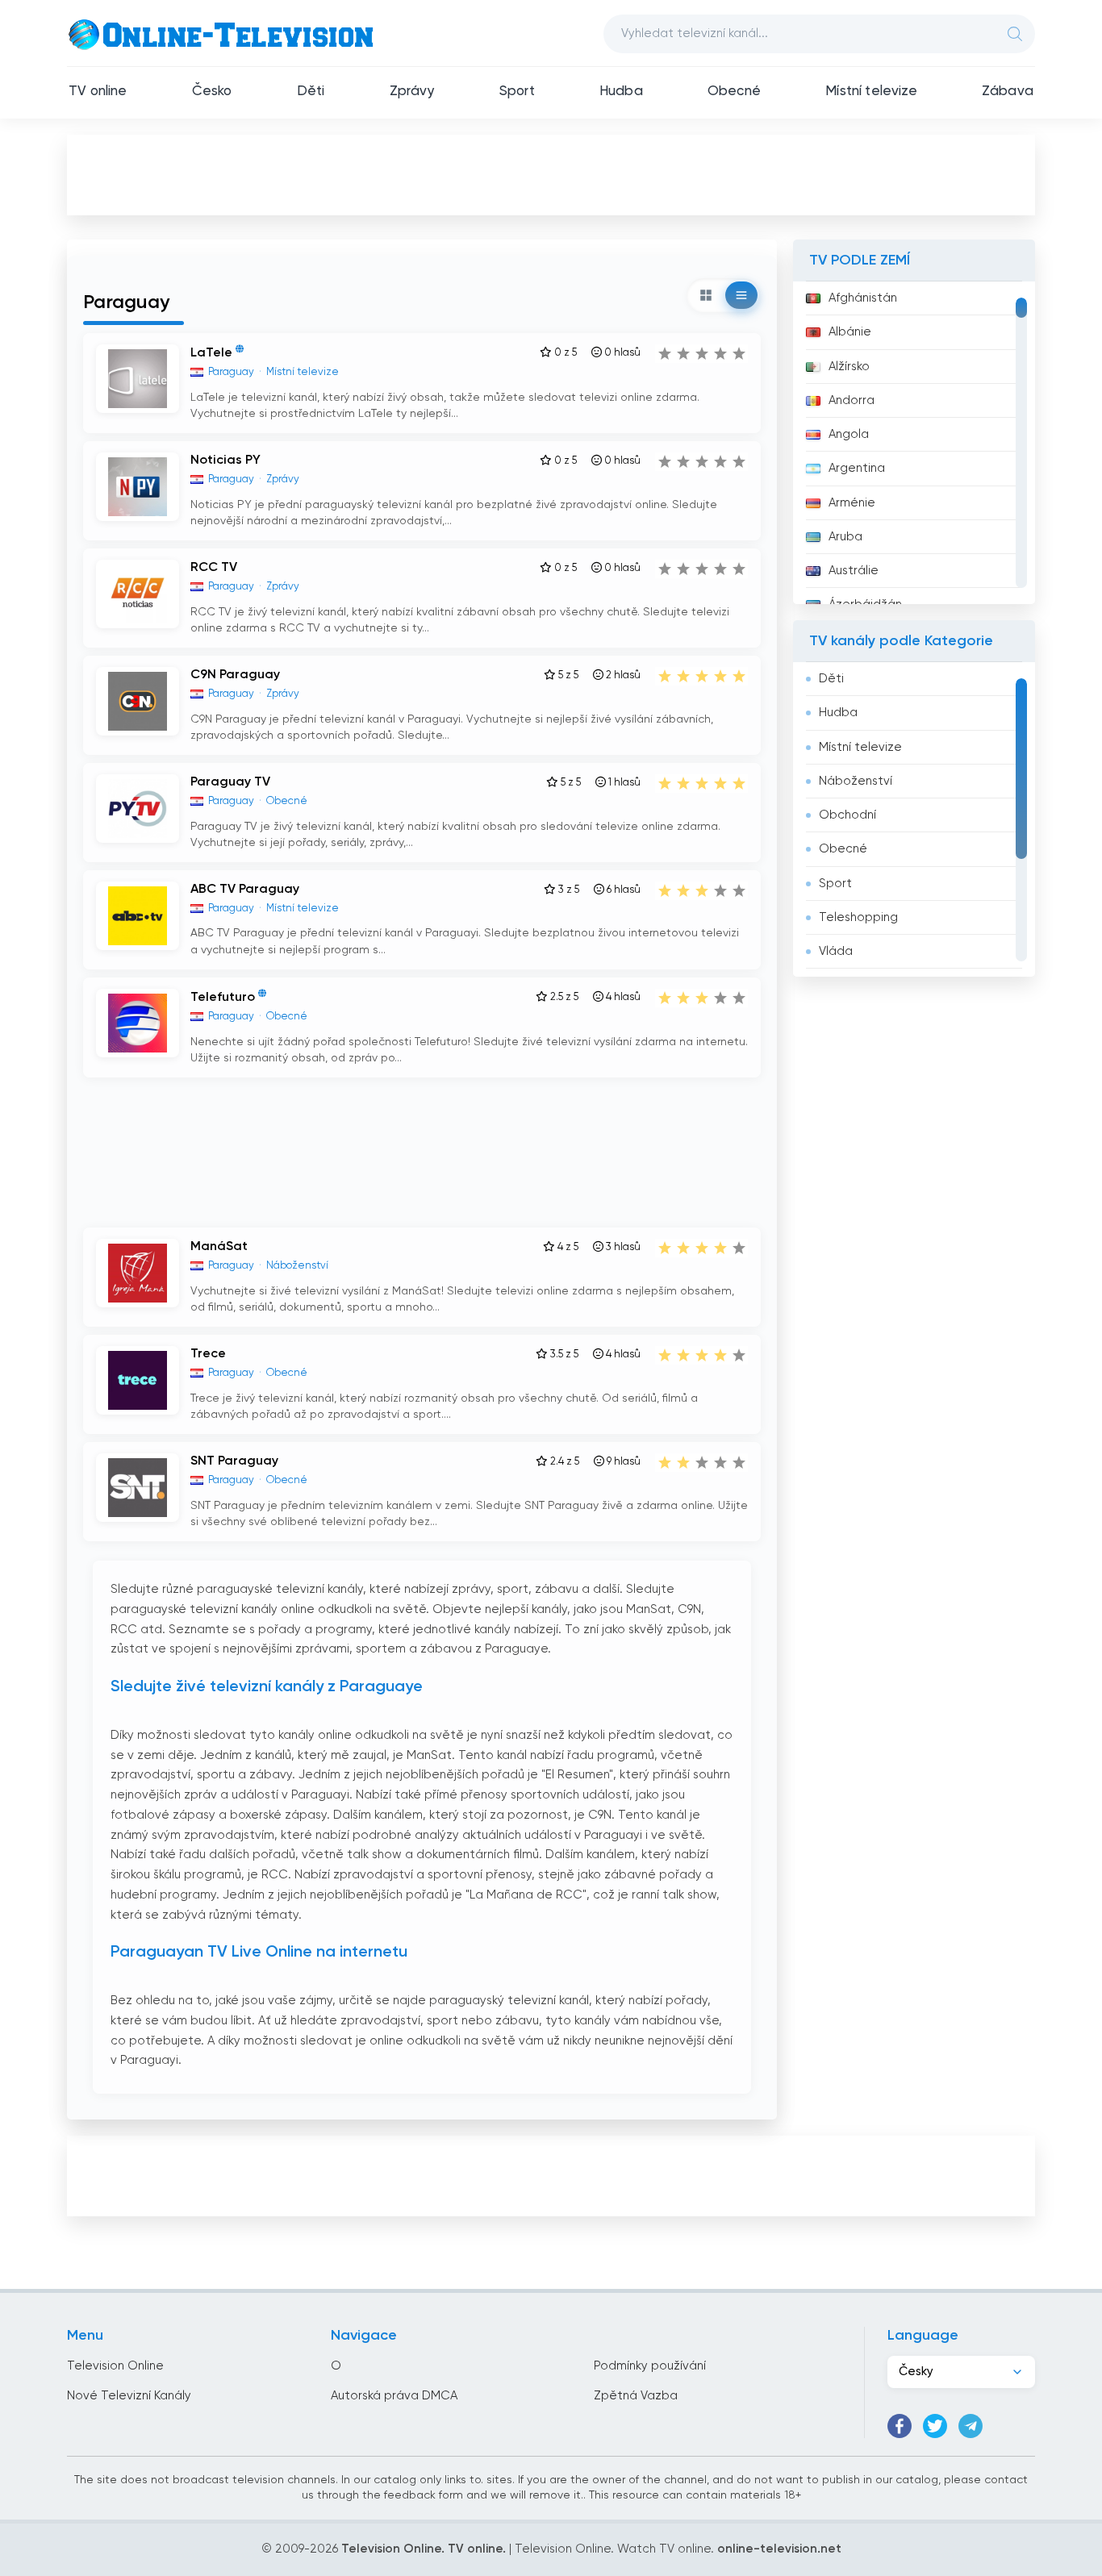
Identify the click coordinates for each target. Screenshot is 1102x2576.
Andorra (852, 400)
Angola (849, 434)
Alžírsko (849, 367)
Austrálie (854, 571)
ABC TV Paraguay (245, 890)
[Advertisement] (551, 174)
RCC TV (214, 568)
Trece (208, 1354)
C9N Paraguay (235, 675)
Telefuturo (223, 998)
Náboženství (856, 781)
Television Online (115, 2366)
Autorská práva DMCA (394, 2396)
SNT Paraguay (234, 1461)
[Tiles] (706, 295)
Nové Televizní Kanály (129, 2396)
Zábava (1008, 92)
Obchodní (847, 815)
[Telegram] (971, 2426)
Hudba (621, 92)
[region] (914, 443)
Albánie (850, 332)
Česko (212, 92)
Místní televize (871, 92)
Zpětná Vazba (636, 2396)
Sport (517, 92)
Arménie (852, 503)
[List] (741, 295)
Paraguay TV (230, 782)
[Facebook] (900, 2426)
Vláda (836, 951)
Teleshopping (858, 917)
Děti (311, 92)
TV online (98, 92)
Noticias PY (225, 461)
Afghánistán (863, 298)
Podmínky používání (650, 2366)
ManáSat (219, 1247)
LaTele (211, 353)
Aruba (845, 537)
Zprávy (412, 92)
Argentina (857, 468)
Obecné (734, 92)
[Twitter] (935, 2426)
